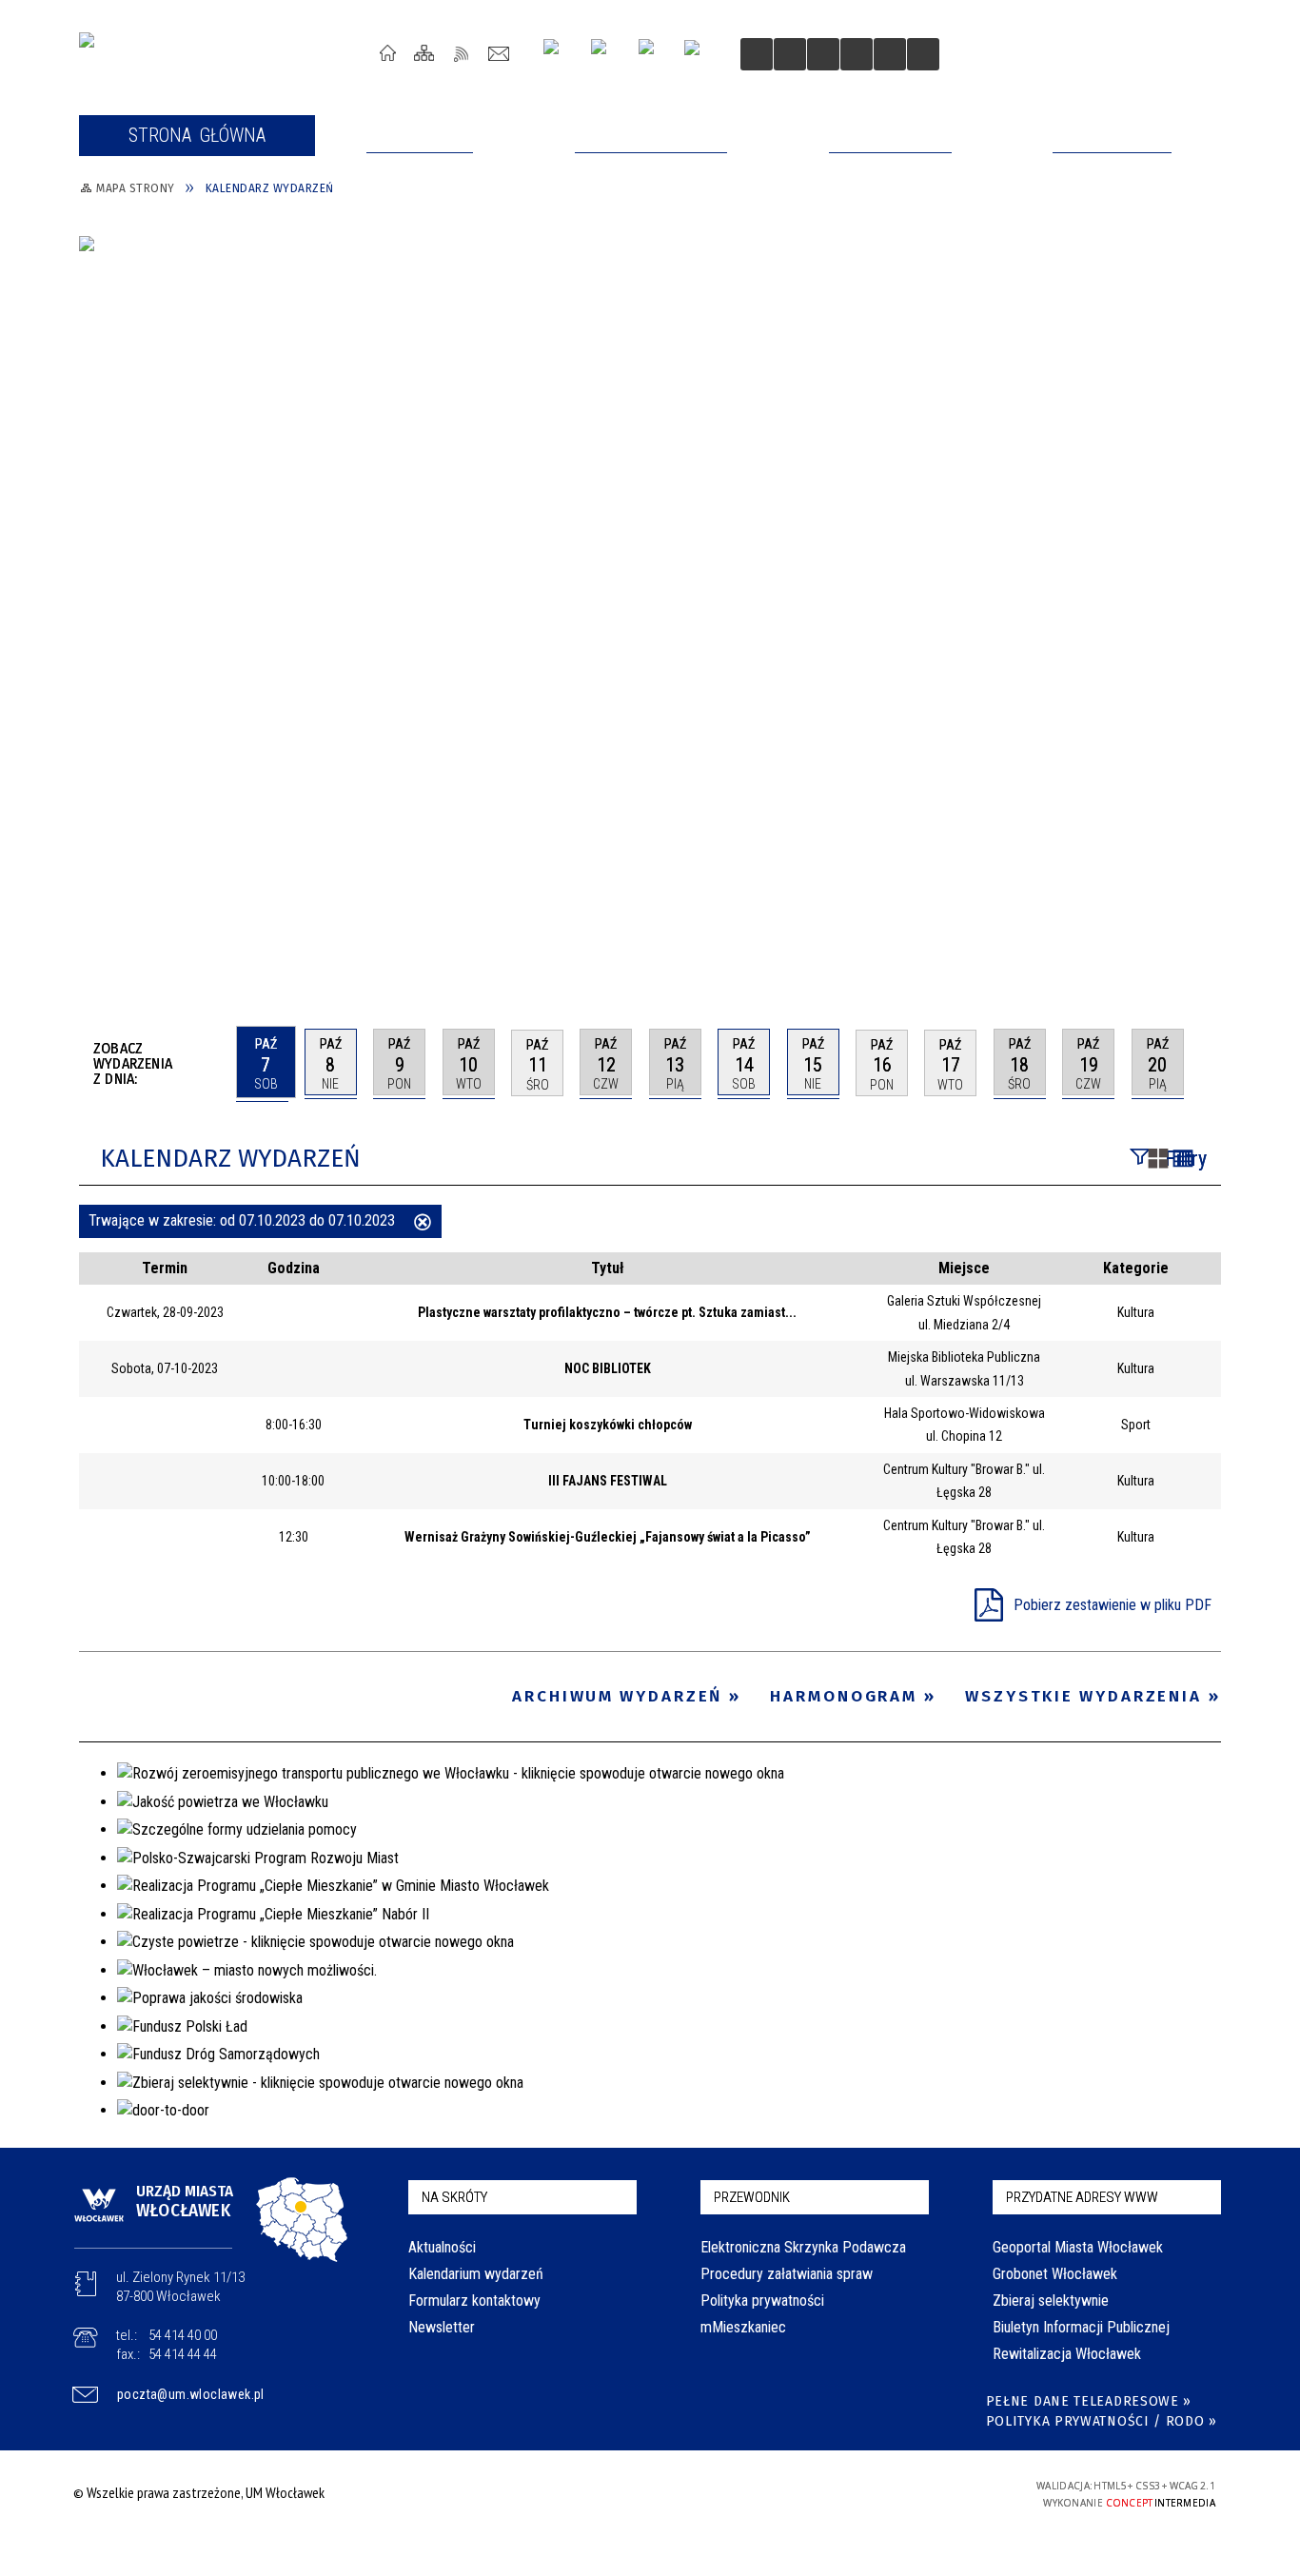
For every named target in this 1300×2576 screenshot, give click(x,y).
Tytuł (608, 1268)
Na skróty (454, 2197)
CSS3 (886, 2493)
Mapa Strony (425, 53)
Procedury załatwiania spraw (787, 2274)
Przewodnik (752, 2197)
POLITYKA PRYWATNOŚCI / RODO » (1102, 2421)
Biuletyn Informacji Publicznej (1081, 2327)
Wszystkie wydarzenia (1083, 1696)
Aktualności (442, 2247)
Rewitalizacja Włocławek (1067, 2354)
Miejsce (964, 1268)
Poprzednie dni (214, 1063)
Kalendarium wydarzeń (476, 2274)
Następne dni (1212, 1062)
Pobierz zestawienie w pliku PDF (1113, 1605)
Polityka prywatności (762, 2301)
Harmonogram (844, 1696)
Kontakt (499, 53)
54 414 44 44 (183, 2354)
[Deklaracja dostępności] (823, 54)
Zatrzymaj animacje (757, 54)
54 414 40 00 (183, 2335)
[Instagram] (558, 54)
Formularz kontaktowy (474, 2301)
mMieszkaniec (743, 2327)
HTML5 (857, 2493)
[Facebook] (654, 54)
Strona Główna (388, 53)
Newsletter (442, 2327)
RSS (462, 53)
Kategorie (1136, 1268)
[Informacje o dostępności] (790, 54)
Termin (165, 1268)
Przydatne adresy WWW (1082, 2197)
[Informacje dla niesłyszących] (857, 54)
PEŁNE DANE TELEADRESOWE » (1089, 2401)
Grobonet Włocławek (1055, 2274)
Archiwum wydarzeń (617, 1696)
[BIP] (698, 56)
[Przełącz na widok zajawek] (1158, 1160)
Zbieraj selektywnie (1051, 2301)
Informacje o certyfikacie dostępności (645, 2496)
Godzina (294, 1268)
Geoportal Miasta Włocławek (1078, 2247)
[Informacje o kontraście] (890, 54)
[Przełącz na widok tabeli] (1183, 1160)
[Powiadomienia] (923, 54)
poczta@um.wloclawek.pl (191, 2394)
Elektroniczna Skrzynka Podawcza (803, 2247)
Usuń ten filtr (423, 1224)
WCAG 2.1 (946, 2492)
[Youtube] (606, 54)
